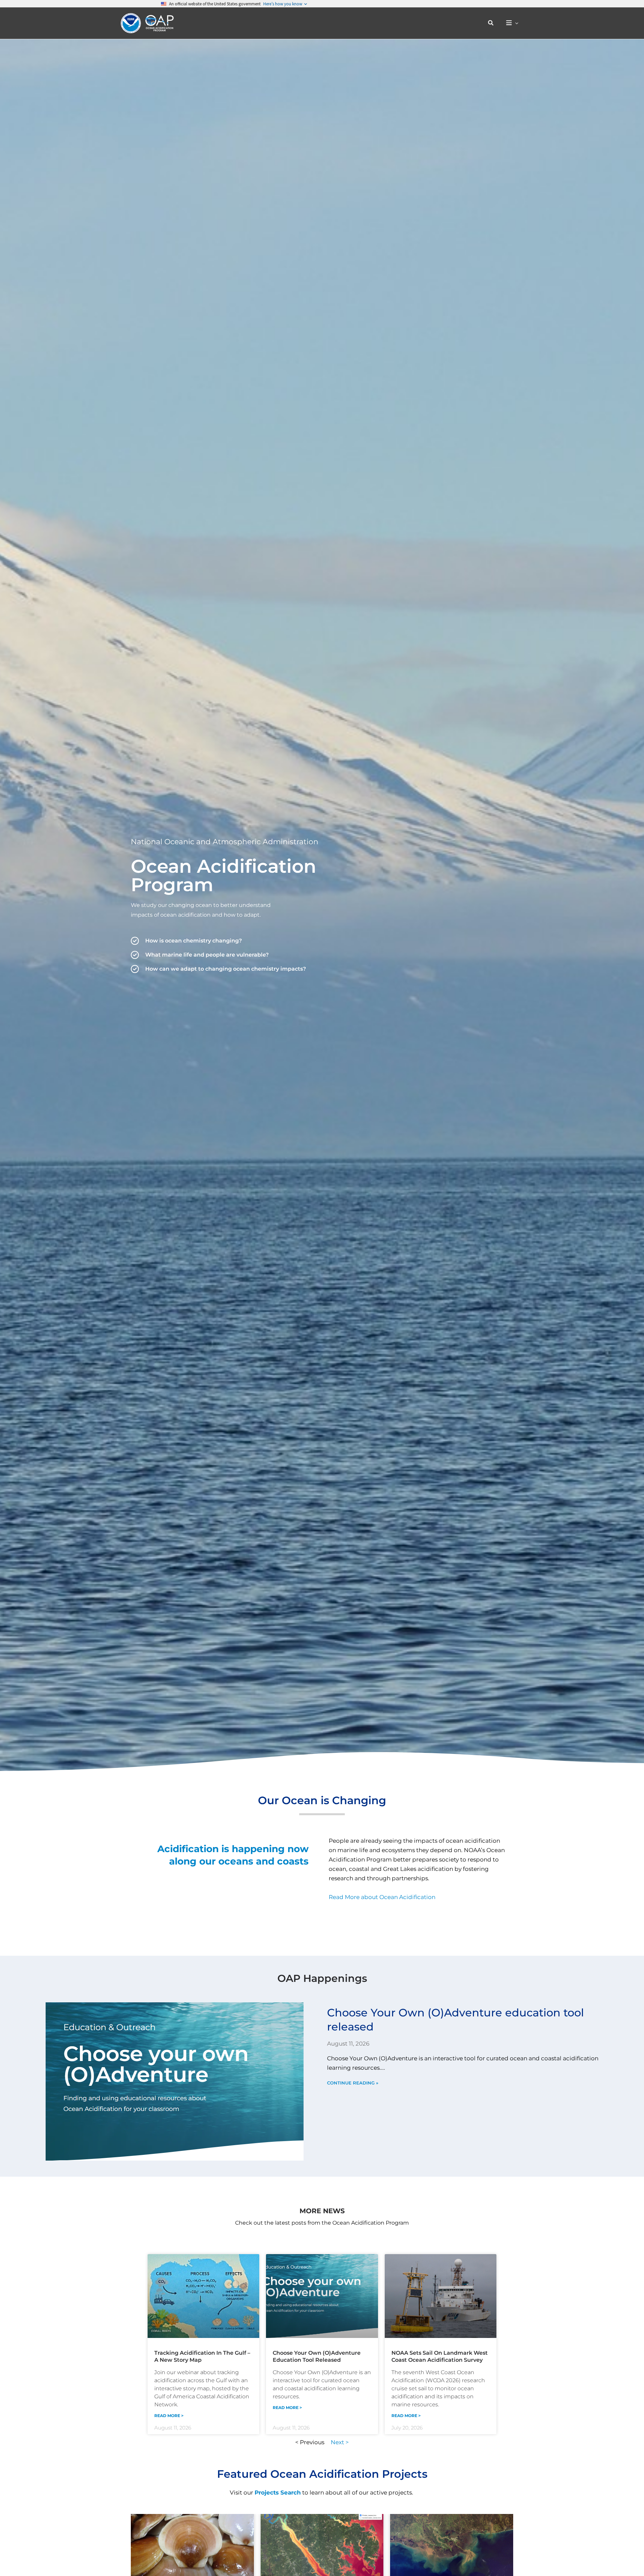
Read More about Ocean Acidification (382, 1897)
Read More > (169, 2416)
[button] (491, 23)
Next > (340, 2442)
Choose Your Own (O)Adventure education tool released (317, 2356)
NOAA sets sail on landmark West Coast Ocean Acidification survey (440, 2356)
